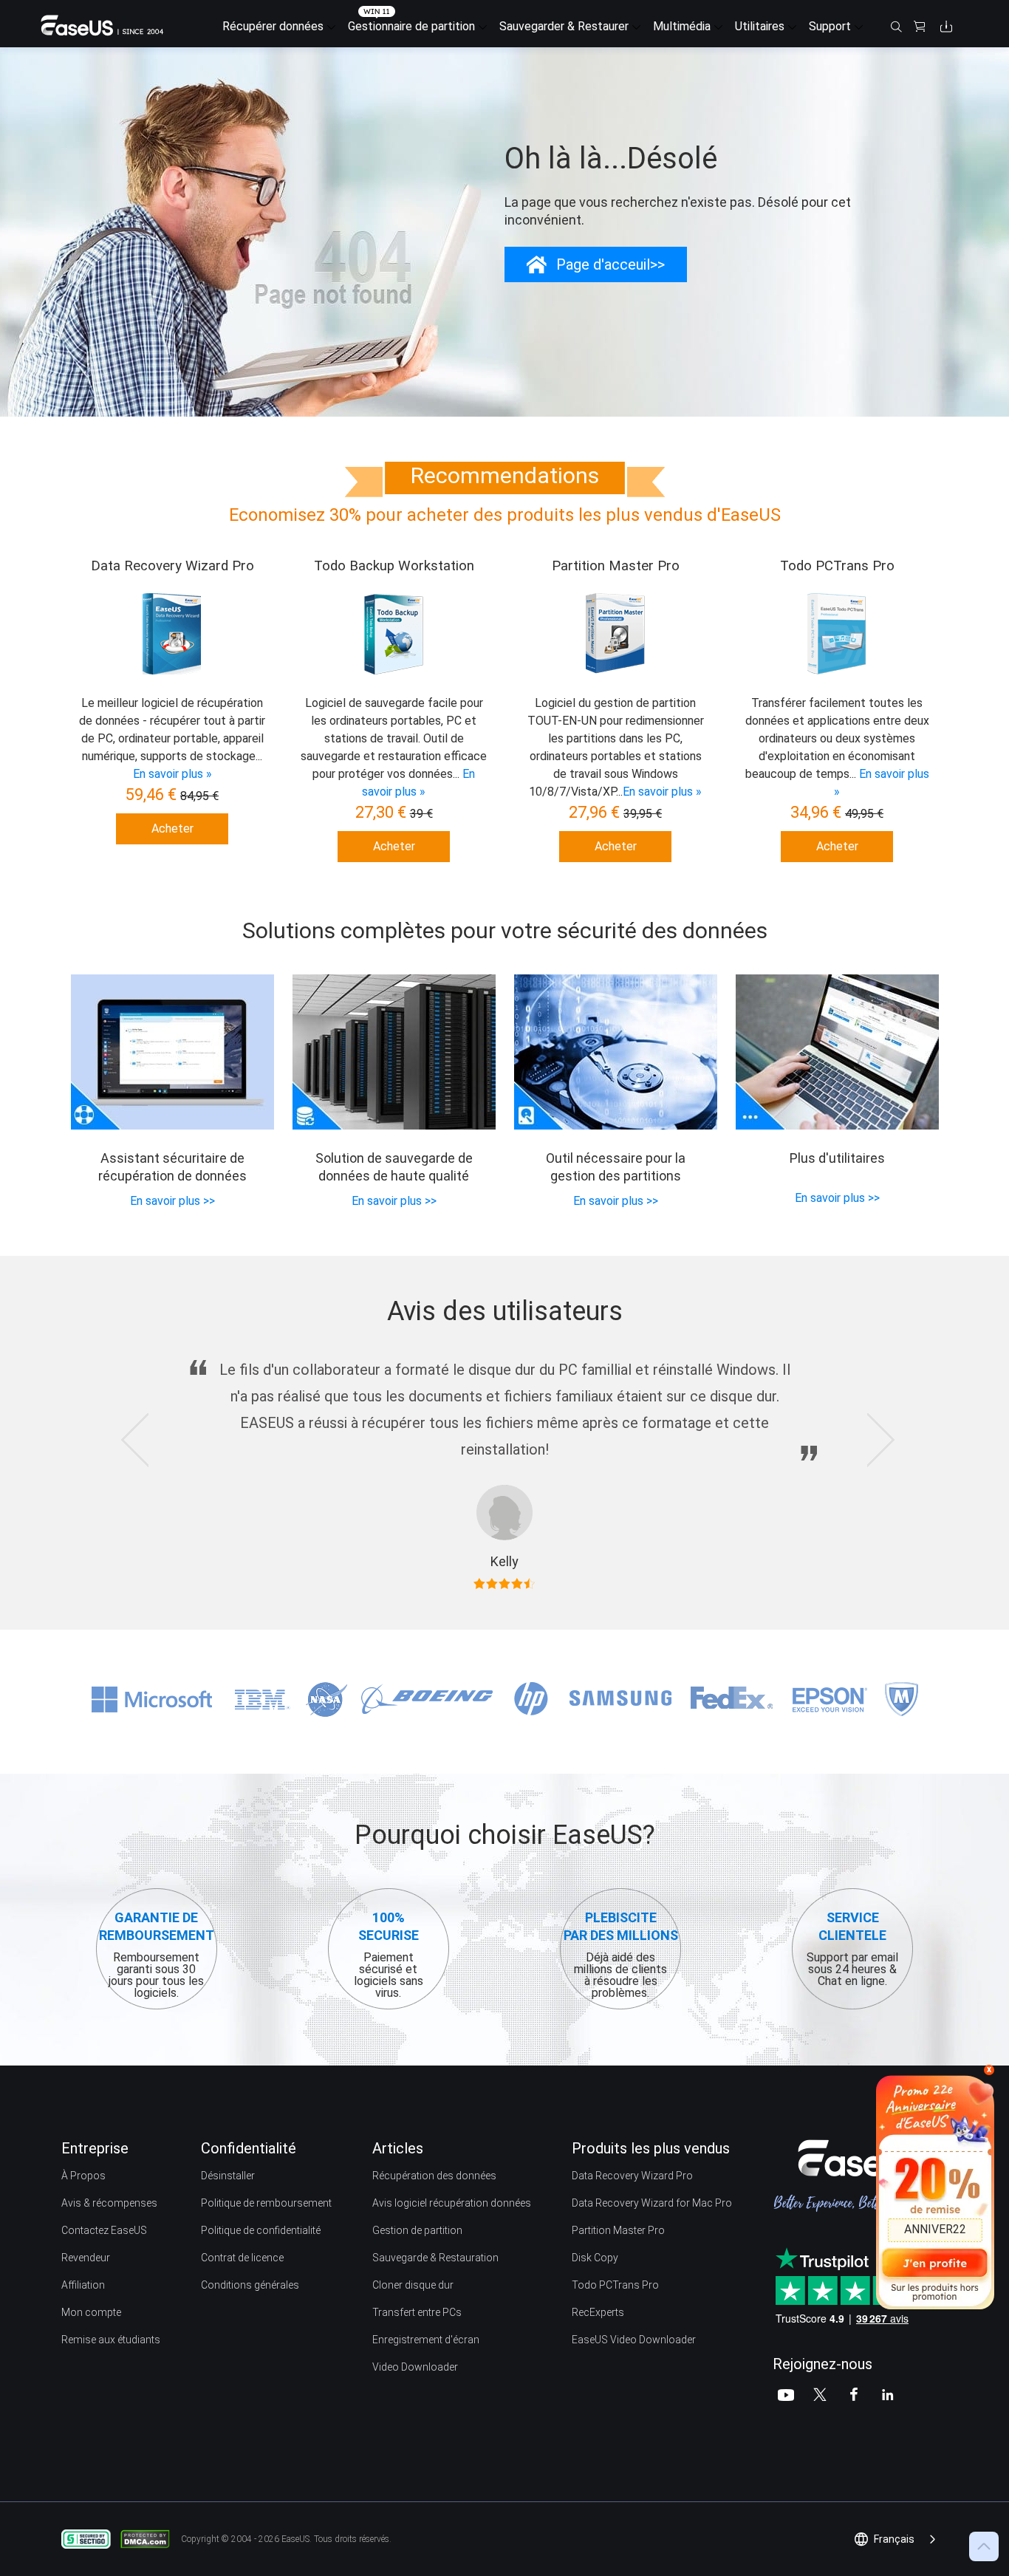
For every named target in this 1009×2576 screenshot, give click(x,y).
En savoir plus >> (172, 1201)
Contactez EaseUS (104, 2230)
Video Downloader (415, 2367)
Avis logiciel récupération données (452, 2203)
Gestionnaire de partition (411, 26)
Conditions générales (250, 2285)
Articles (398, 2148)
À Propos (83, 2176)
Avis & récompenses (109, 2203)
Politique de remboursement (266, 2203)
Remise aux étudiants (111, 2340)
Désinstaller (228, 2176)
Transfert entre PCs (417, 2312)
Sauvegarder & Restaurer (564, 26)
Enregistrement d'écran (426, 2340)
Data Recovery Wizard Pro (632, 2176)
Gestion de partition (417, 2230)
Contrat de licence (242, 2258)
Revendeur (86, 2258)
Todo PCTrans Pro (615, 2285)
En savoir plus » (172, 774)
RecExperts (598, 2312)
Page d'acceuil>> (610, 264)
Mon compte (91, 2312)
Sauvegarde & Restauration (435, 2258)
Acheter (172, 829)
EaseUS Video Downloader (634, 2340)
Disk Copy (595, 2258)
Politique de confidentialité (261, 2230)
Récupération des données (434, 2176)
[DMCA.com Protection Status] (149, 2538)
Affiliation (83, 2285)
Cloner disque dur (413, 2285)
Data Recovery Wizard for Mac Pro (652, 2203)
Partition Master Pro (618, 2230)
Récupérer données (273, 26)
